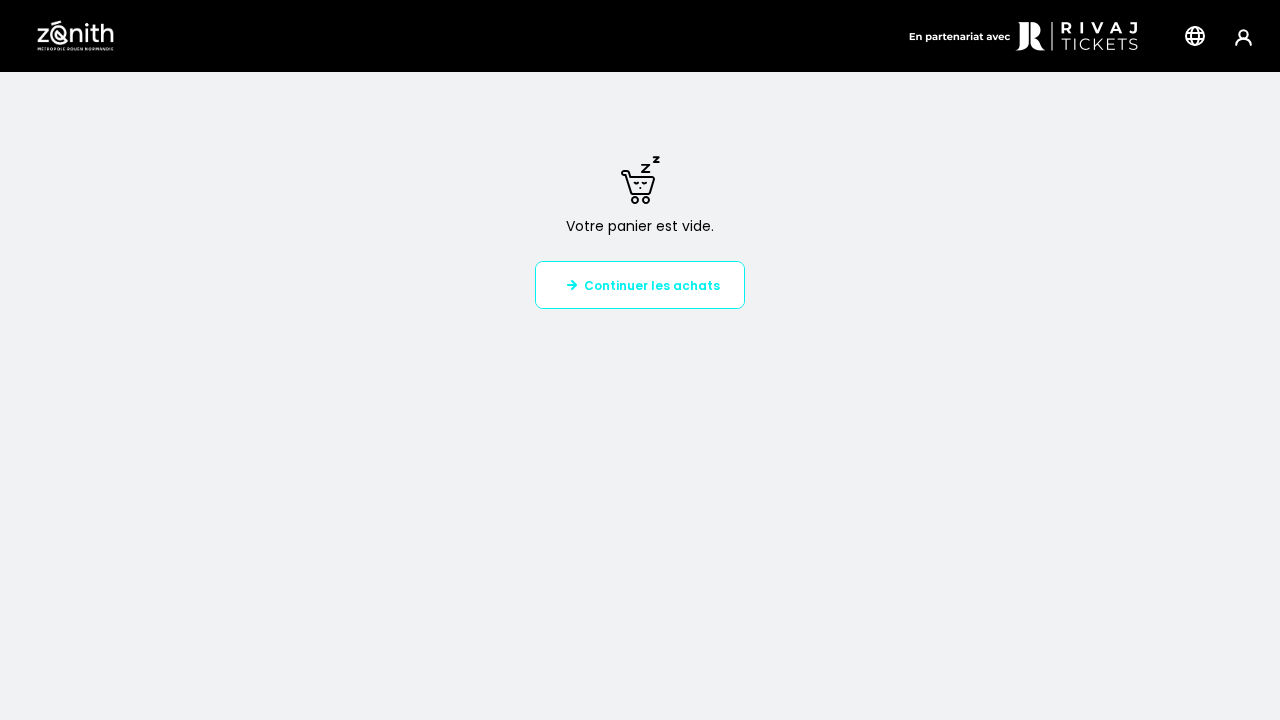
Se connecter (1243, 36)
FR (1195, 36)
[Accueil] (75, 36)
